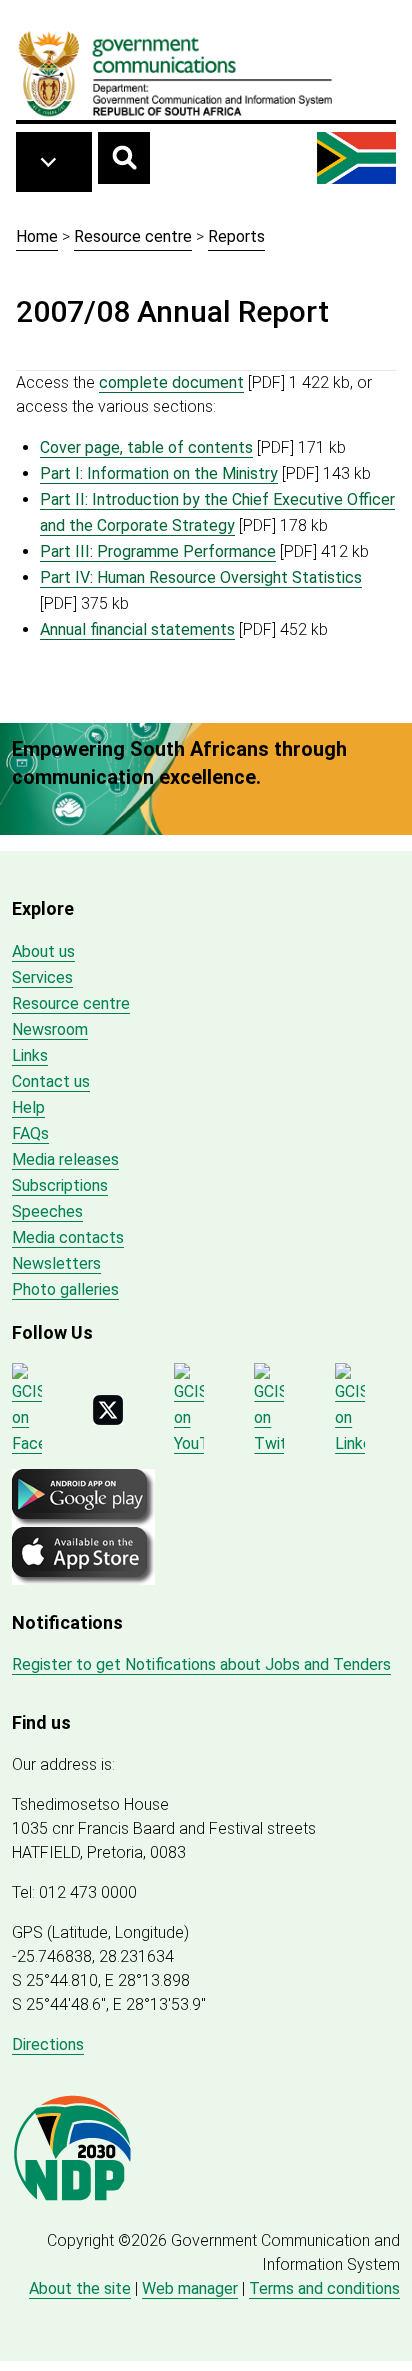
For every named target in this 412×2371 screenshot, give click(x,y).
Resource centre (133, 236)
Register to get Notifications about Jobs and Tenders (201, 1664)
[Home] (176, 73)
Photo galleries (65, 1289)
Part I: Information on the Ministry (159, 473)
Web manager (190, 2288)
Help (28, 1107)
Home (37, 236)
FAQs (30, 1133)
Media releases (65, 1159)
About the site (80, 2288)
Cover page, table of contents (146, 447)
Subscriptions (60, 1185)
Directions (48, 2044)
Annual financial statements (137, 629)
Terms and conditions (324, 2288)
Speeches (47, 1211)
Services (42, 977)
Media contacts (68, 1237)
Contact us (51, 1081)
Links (30, 1055)
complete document (171, 382)
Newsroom (50, 1029)
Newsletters (56, 1263)
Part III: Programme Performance (158, 551)
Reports (236, 236)
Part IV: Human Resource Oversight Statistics (201, 577)
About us (43, 951)
